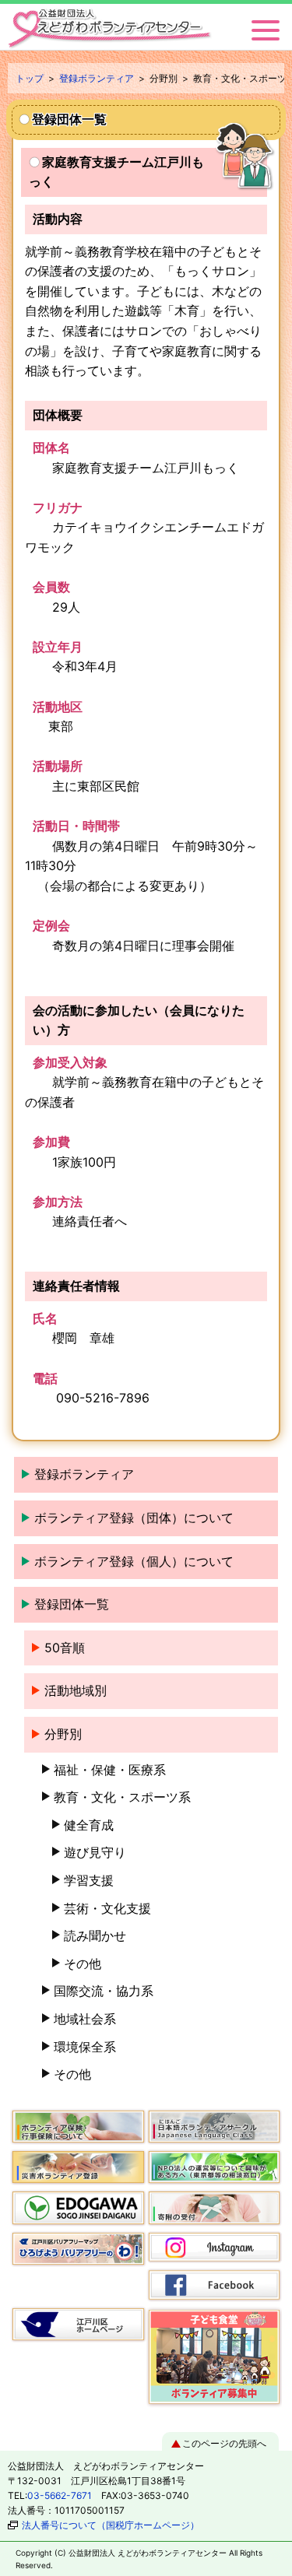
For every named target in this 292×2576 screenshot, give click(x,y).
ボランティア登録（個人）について (134, 1561)
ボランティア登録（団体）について (134, 1518)
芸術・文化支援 (107, 1908)
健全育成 (89, 1825)
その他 (83, 1964)
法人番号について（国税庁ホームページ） (111, 2525)
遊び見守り (95, 1852)
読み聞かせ (95, 1936)
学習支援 (89, 1880)
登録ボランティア (97, 78)
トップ (30, 78)
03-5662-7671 (60, 2495)
